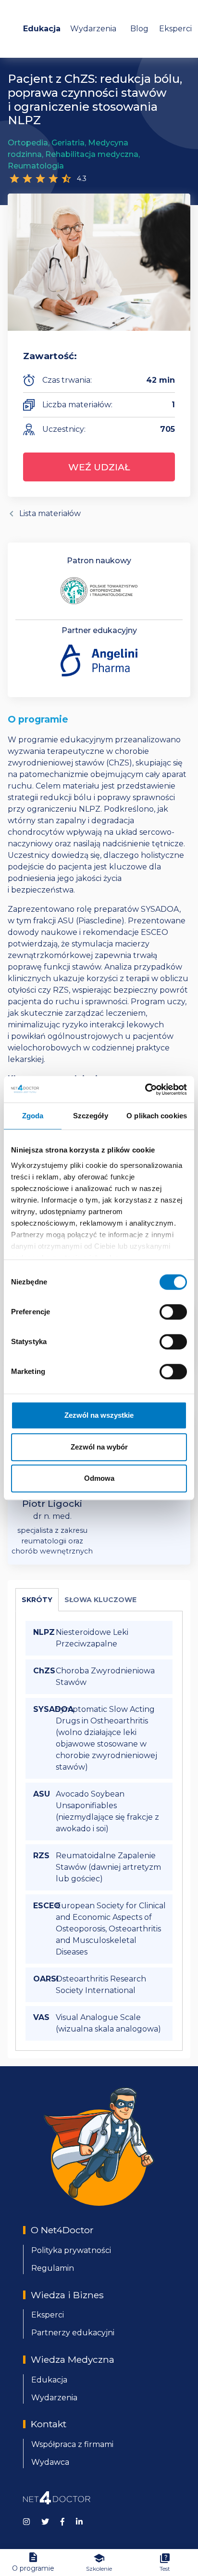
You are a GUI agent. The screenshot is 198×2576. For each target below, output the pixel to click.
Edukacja (42, 29)
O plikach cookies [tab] (157, 1116)
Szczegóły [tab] (91, 1116)
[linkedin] (79, 2521)
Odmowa (99, 1478)
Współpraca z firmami (72, 2444)
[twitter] (45, 2521)
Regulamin (53, 2268)
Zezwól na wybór (99, 1447)
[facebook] (62, 2521)
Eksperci (175, 29)
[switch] (173, 1312)
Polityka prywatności (71, 2250)
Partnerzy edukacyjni (73, 2333)
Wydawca (50, 2462)
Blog (139, 29)
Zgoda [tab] (33, 1116)
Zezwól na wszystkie (99, 1415)
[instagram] (26, 2521)
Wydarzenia (93, 29)
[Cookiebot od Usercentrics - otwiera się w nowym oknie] (145, 1089)
